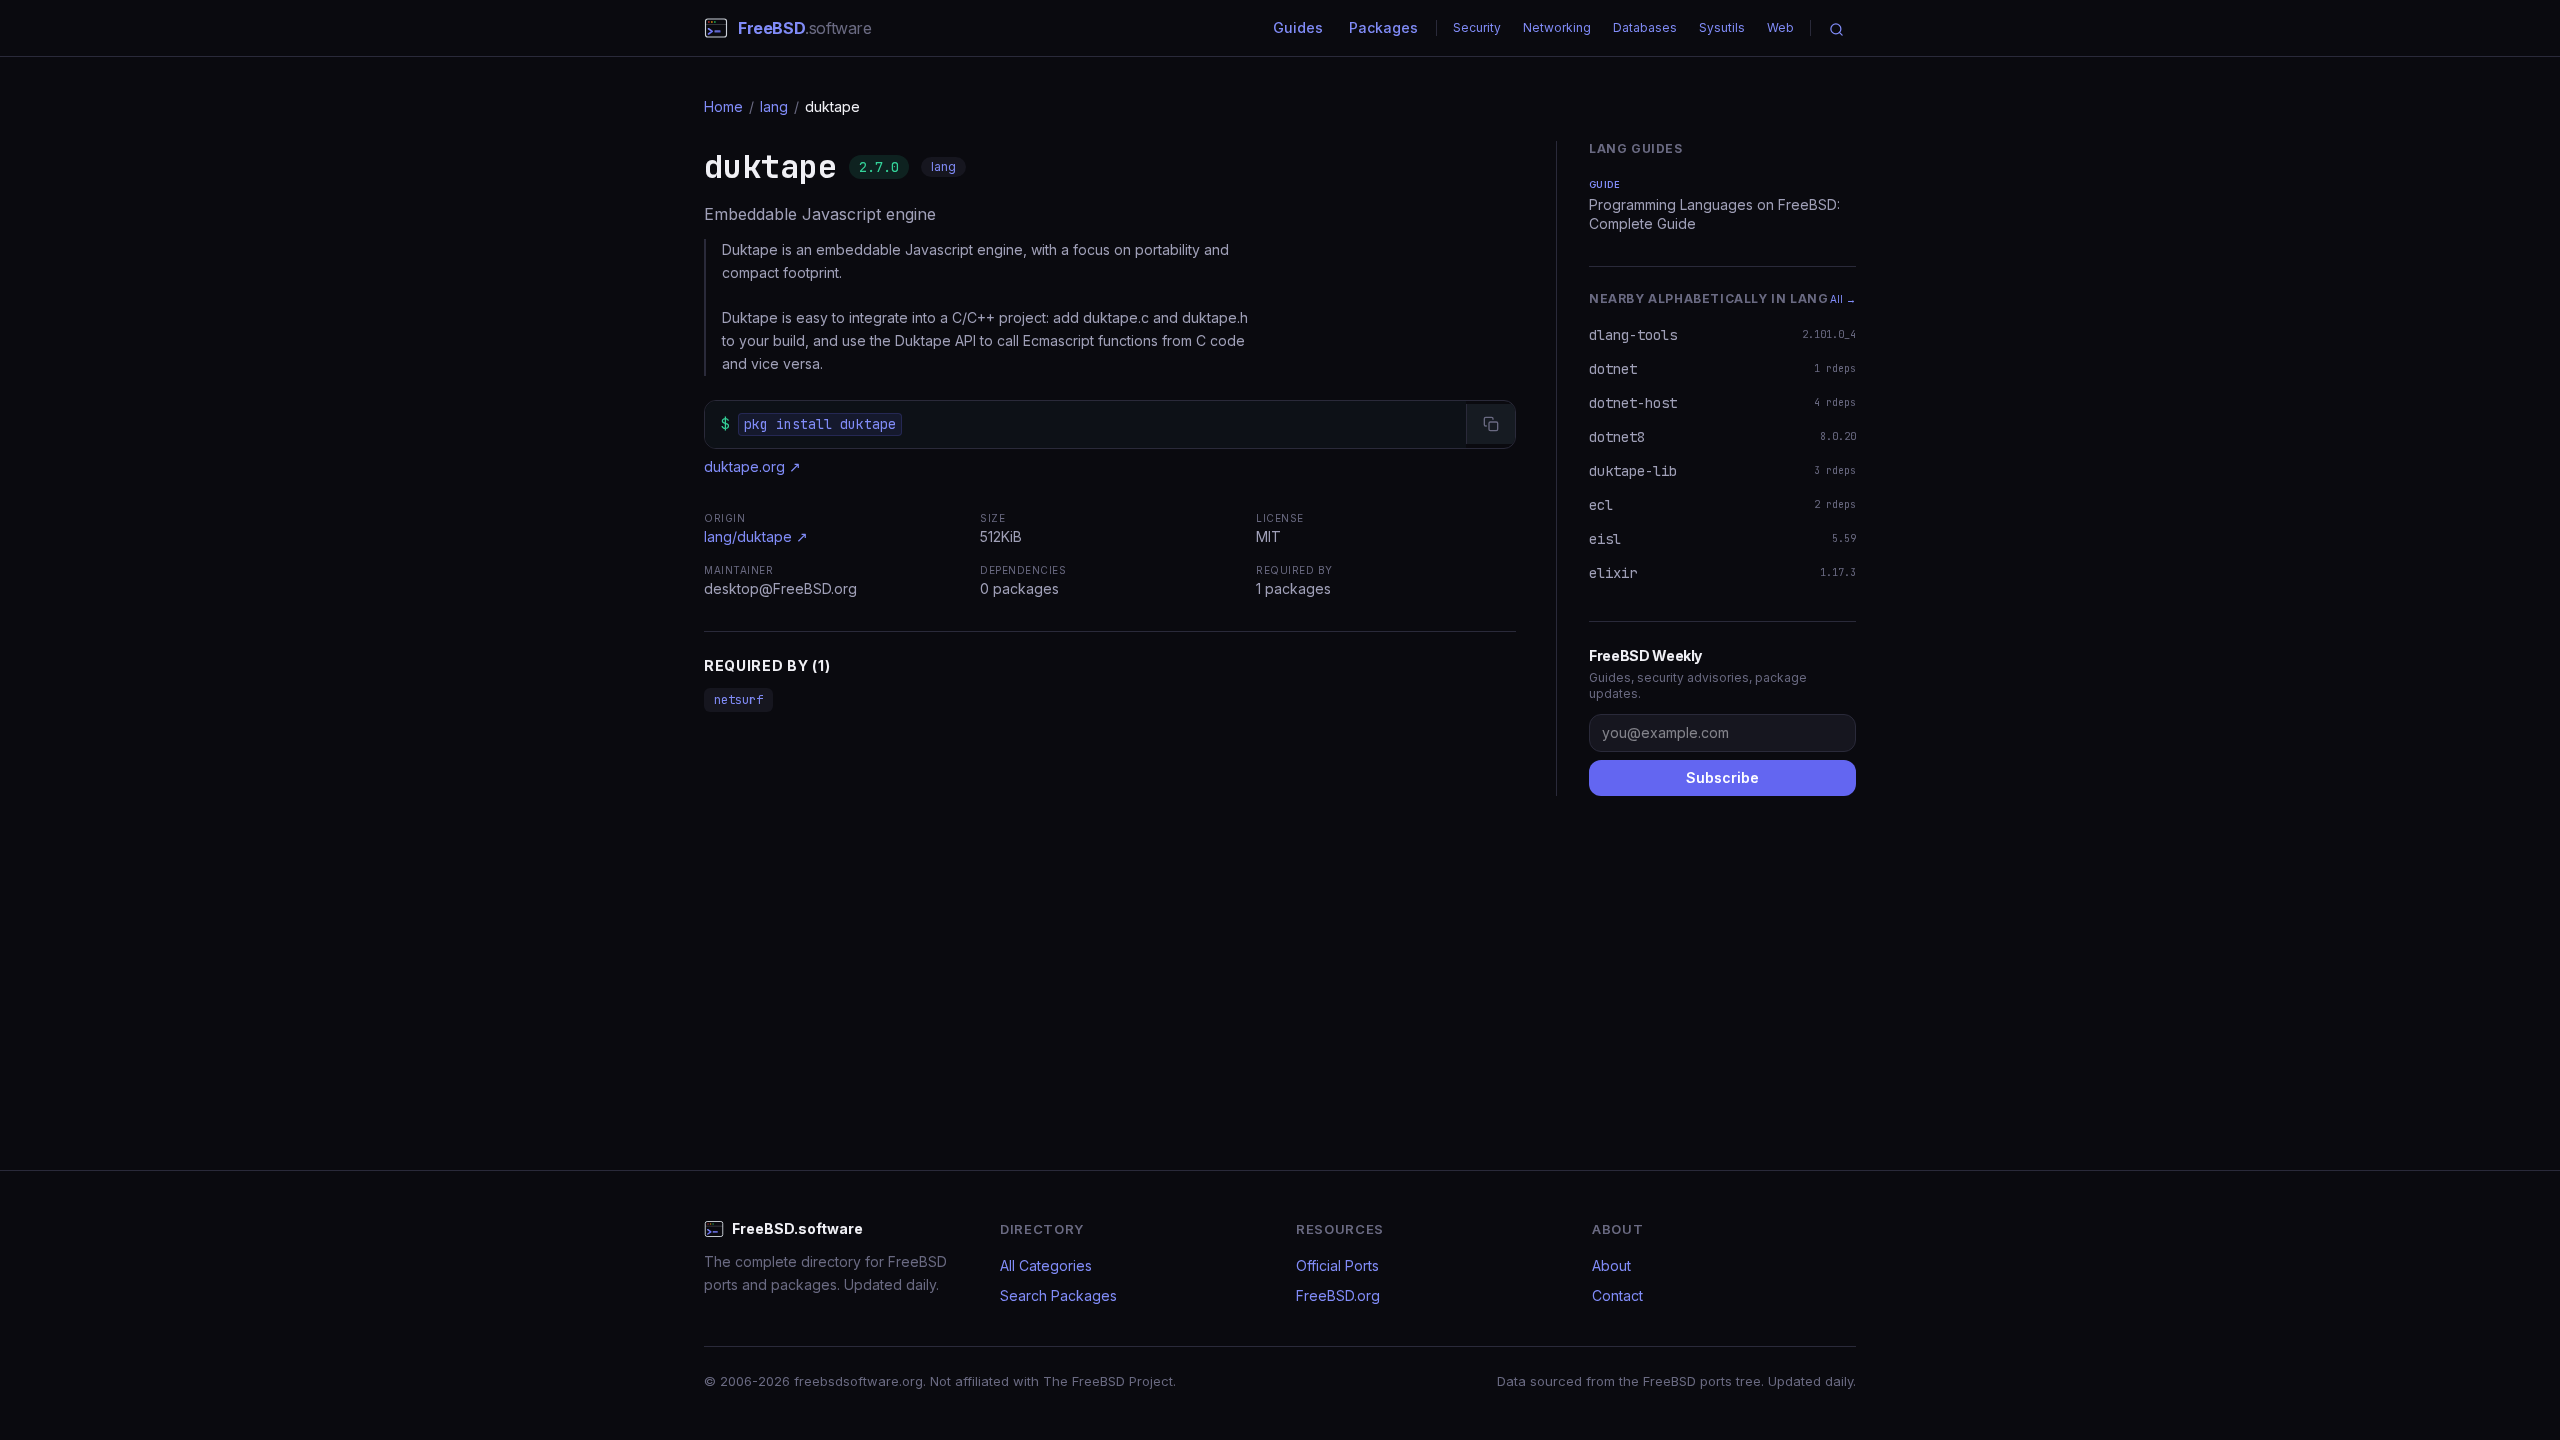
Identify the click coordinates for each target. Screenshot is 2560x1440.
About (1611, 1265)
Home (723, 106)
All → (1843, 299)
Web (1780, 27)
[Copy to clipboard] (1490, 424)
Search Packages (1058, 1295)
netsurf (738, 700)
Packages (1383, 27)
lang (774, 106)
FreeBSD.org (1338, 1295)
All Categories (1046, 1265)
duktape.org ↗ (752, 466)
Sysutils (1722, 27)
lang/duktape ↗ (756, 536)
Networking (1557, 27)
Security (1477, 27)
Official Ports (1337, 1265)
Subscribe (1722, 777)
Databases (1645, 27)
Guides (1298, 27)
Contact (1617, 1295)
